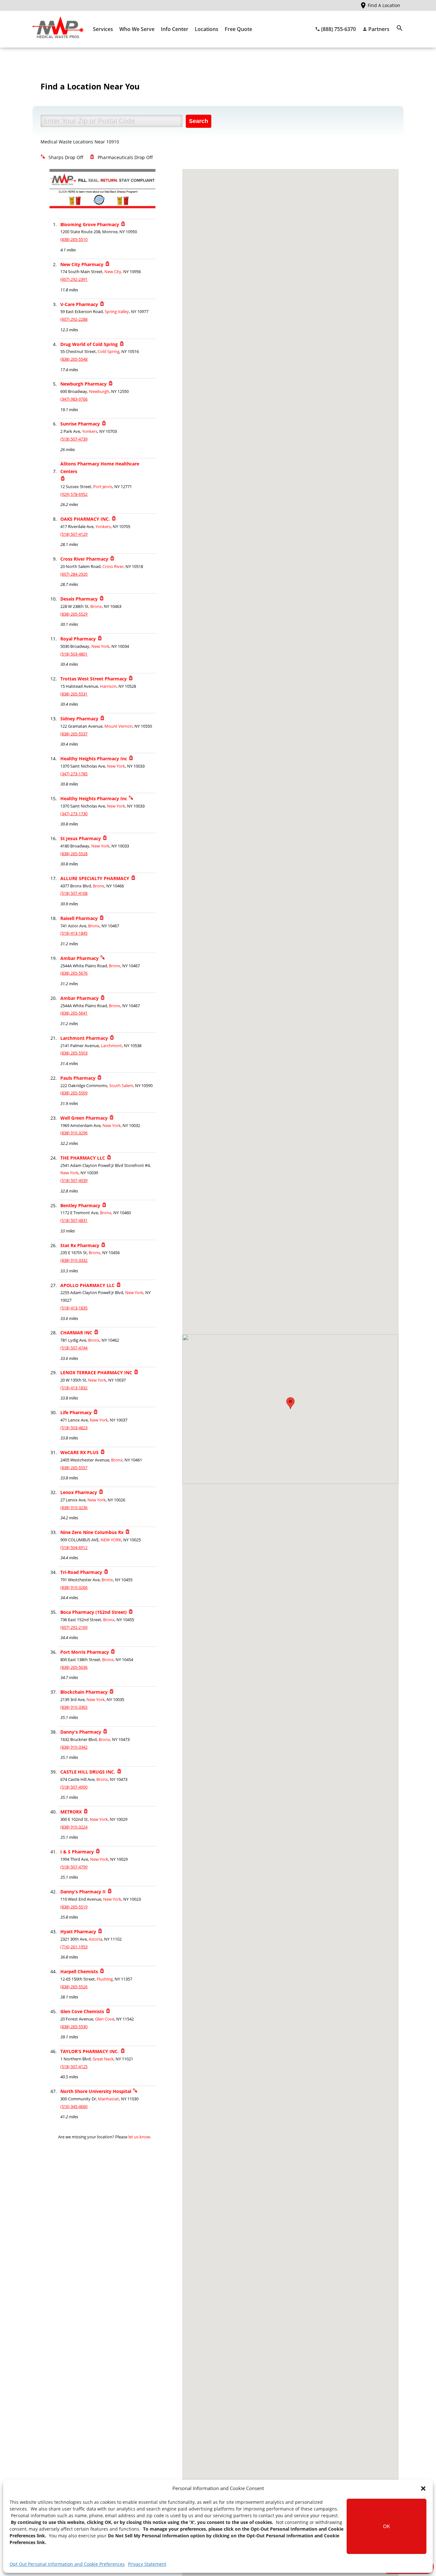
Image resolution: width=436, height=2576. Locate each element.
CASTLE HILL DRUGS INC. (88, 1772)
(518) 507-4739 (74, 439)
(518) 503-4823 (74, 1428)
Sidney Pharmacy (79, 719)
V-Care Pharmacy (79, 304)
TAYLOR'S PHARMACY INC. (90, 2051)
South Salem (121, 1086)
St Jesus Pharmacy (81, 838)
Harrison (108, 686)
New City (113, 272)
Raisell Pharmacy (79, 918)
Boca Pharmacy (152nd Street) (94, 1612)
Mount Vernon (118, 726)
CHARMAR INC (76, 1333)
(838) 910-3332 (74, 1260)
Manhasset (109, 2099)
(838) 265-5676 (74, 973)
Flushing (105, 1979)
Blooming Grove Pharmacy (90, 224)
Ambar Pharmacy (79, 958)
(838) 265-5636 (74, 1667)
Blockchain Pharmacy (84, 1692)
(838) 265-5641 (74, 1013)
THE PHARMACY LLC (83, 1158)
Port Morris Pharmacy (85, 1652)
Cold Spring (109, 352)
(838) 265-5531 (74, 694)
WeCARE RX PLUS (79, 1452)
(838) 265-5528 (74, 854)
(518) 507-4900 (74, 1787)
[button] (423, 2488)
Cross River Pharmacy (84, 559)
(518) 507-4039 (74, 1181)
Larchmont (111, 1046)
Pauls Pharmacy (78, 1078)
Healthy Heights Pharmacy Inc (94, 759)
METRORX (71, 1812)
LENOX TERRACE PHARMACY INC (96, 1372)
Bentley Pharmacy (80, 1205)
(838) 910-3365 (74, 1707)
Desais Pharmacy (79, 599)
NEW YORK (111, 1540)
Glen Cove (105, 2019)
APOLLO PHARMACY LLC (87, 1285)
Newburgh (99, 391)
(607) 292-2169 (74, 1627)
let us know (139, 2137)
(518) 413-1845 (74, 933)
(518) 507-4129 (74, 534)
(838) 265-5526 (74, 1987)
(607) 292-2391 (74, 279)
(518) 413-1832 (74, 1388)
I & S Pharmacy (77, 1852)
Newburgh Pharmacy (83, 384)
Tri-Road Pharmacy (81, 1572)
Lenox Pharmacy (79, 1492)
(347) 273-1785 (74, 774)
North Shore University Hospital (96, 2091)
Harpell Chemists (79, 1971)
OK (387, 2526)
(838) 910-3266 (74, 1587)
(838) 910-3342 (74, 1747)
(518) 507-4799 (74, 1867)
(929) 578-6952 (74, 494)
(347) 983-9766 (74, 399)
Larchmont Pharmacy (84, 1038)
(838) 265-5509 (74, 1093)
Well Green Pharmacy (84, 1118)
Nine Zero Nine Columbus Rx (92, 1532)
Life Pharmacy (76, 1412)
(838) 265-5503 (74, 1053)
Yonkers (90, 431)
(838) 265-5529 (74, 614)
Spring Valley (117, 312)
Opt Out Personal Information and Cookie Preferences (67, 2564)
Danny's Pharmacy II (83, 1892)
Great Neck (103, 2059)
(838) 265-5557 (74, 1468)
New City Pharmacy (82, 264)
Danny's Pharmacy (81, 1732)
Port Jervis (103, 487)
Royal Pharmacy (78, 639)
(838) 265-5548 (74, 359)
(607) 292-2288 (74, 319)
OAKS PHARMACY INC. (85, 519)
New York (100, 646)
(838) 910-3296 (74, 1133)
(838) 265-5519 (74, 1907)
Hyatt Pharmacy (78, 1932)
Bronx (96, 606)
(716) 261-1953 (74, 1947)
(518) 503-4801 (74, 654)
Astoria (95, 1939)
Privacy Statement (147, 2564)
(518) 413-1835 (74, 1308)
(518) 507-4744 (74, 1348)
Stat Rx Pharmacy (80, 1245)
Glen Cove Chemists (82, 2011)
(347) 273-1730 (74, 814)
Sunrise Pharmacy (80, 424)
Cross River (113, 567)
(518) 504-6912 (74, 1548)
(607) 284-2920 (74, 574)
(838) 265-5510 (74, 239)
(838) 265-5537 (74, 734)
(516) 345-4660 (74, 2107)
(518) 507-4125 (74, 2067)
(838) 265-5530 (74, 2027)
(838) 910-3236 (74, 1508)
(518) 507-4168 (74, 893)
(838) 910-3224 (74, 1827)
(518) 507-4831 (74, 1220)
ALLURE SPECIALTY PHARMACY (95, 878)
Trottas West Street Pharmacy (94, 679)
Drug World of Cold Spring (89, 344)
